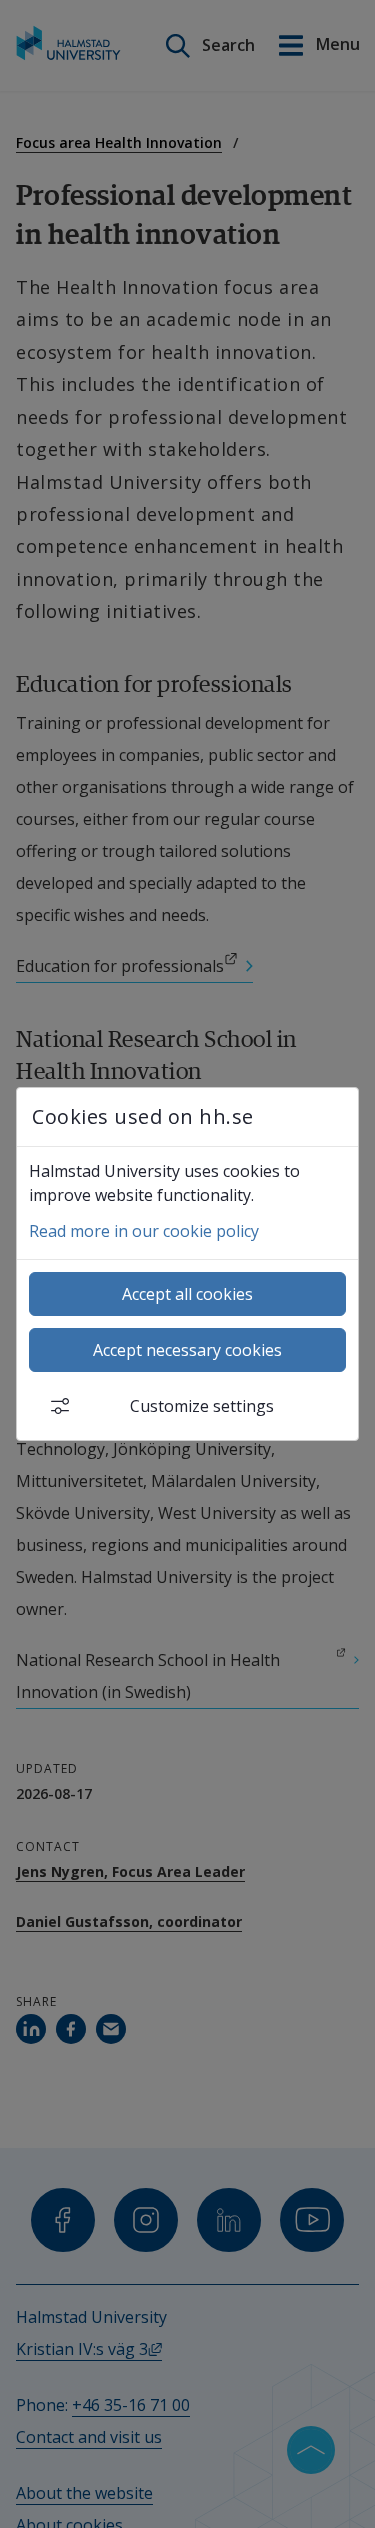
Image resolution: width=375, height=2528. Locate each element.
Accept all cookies (187, 1294)
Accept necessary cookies (187, 1350)
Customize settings (202, 1406)
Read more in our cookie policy (144, 1231)
